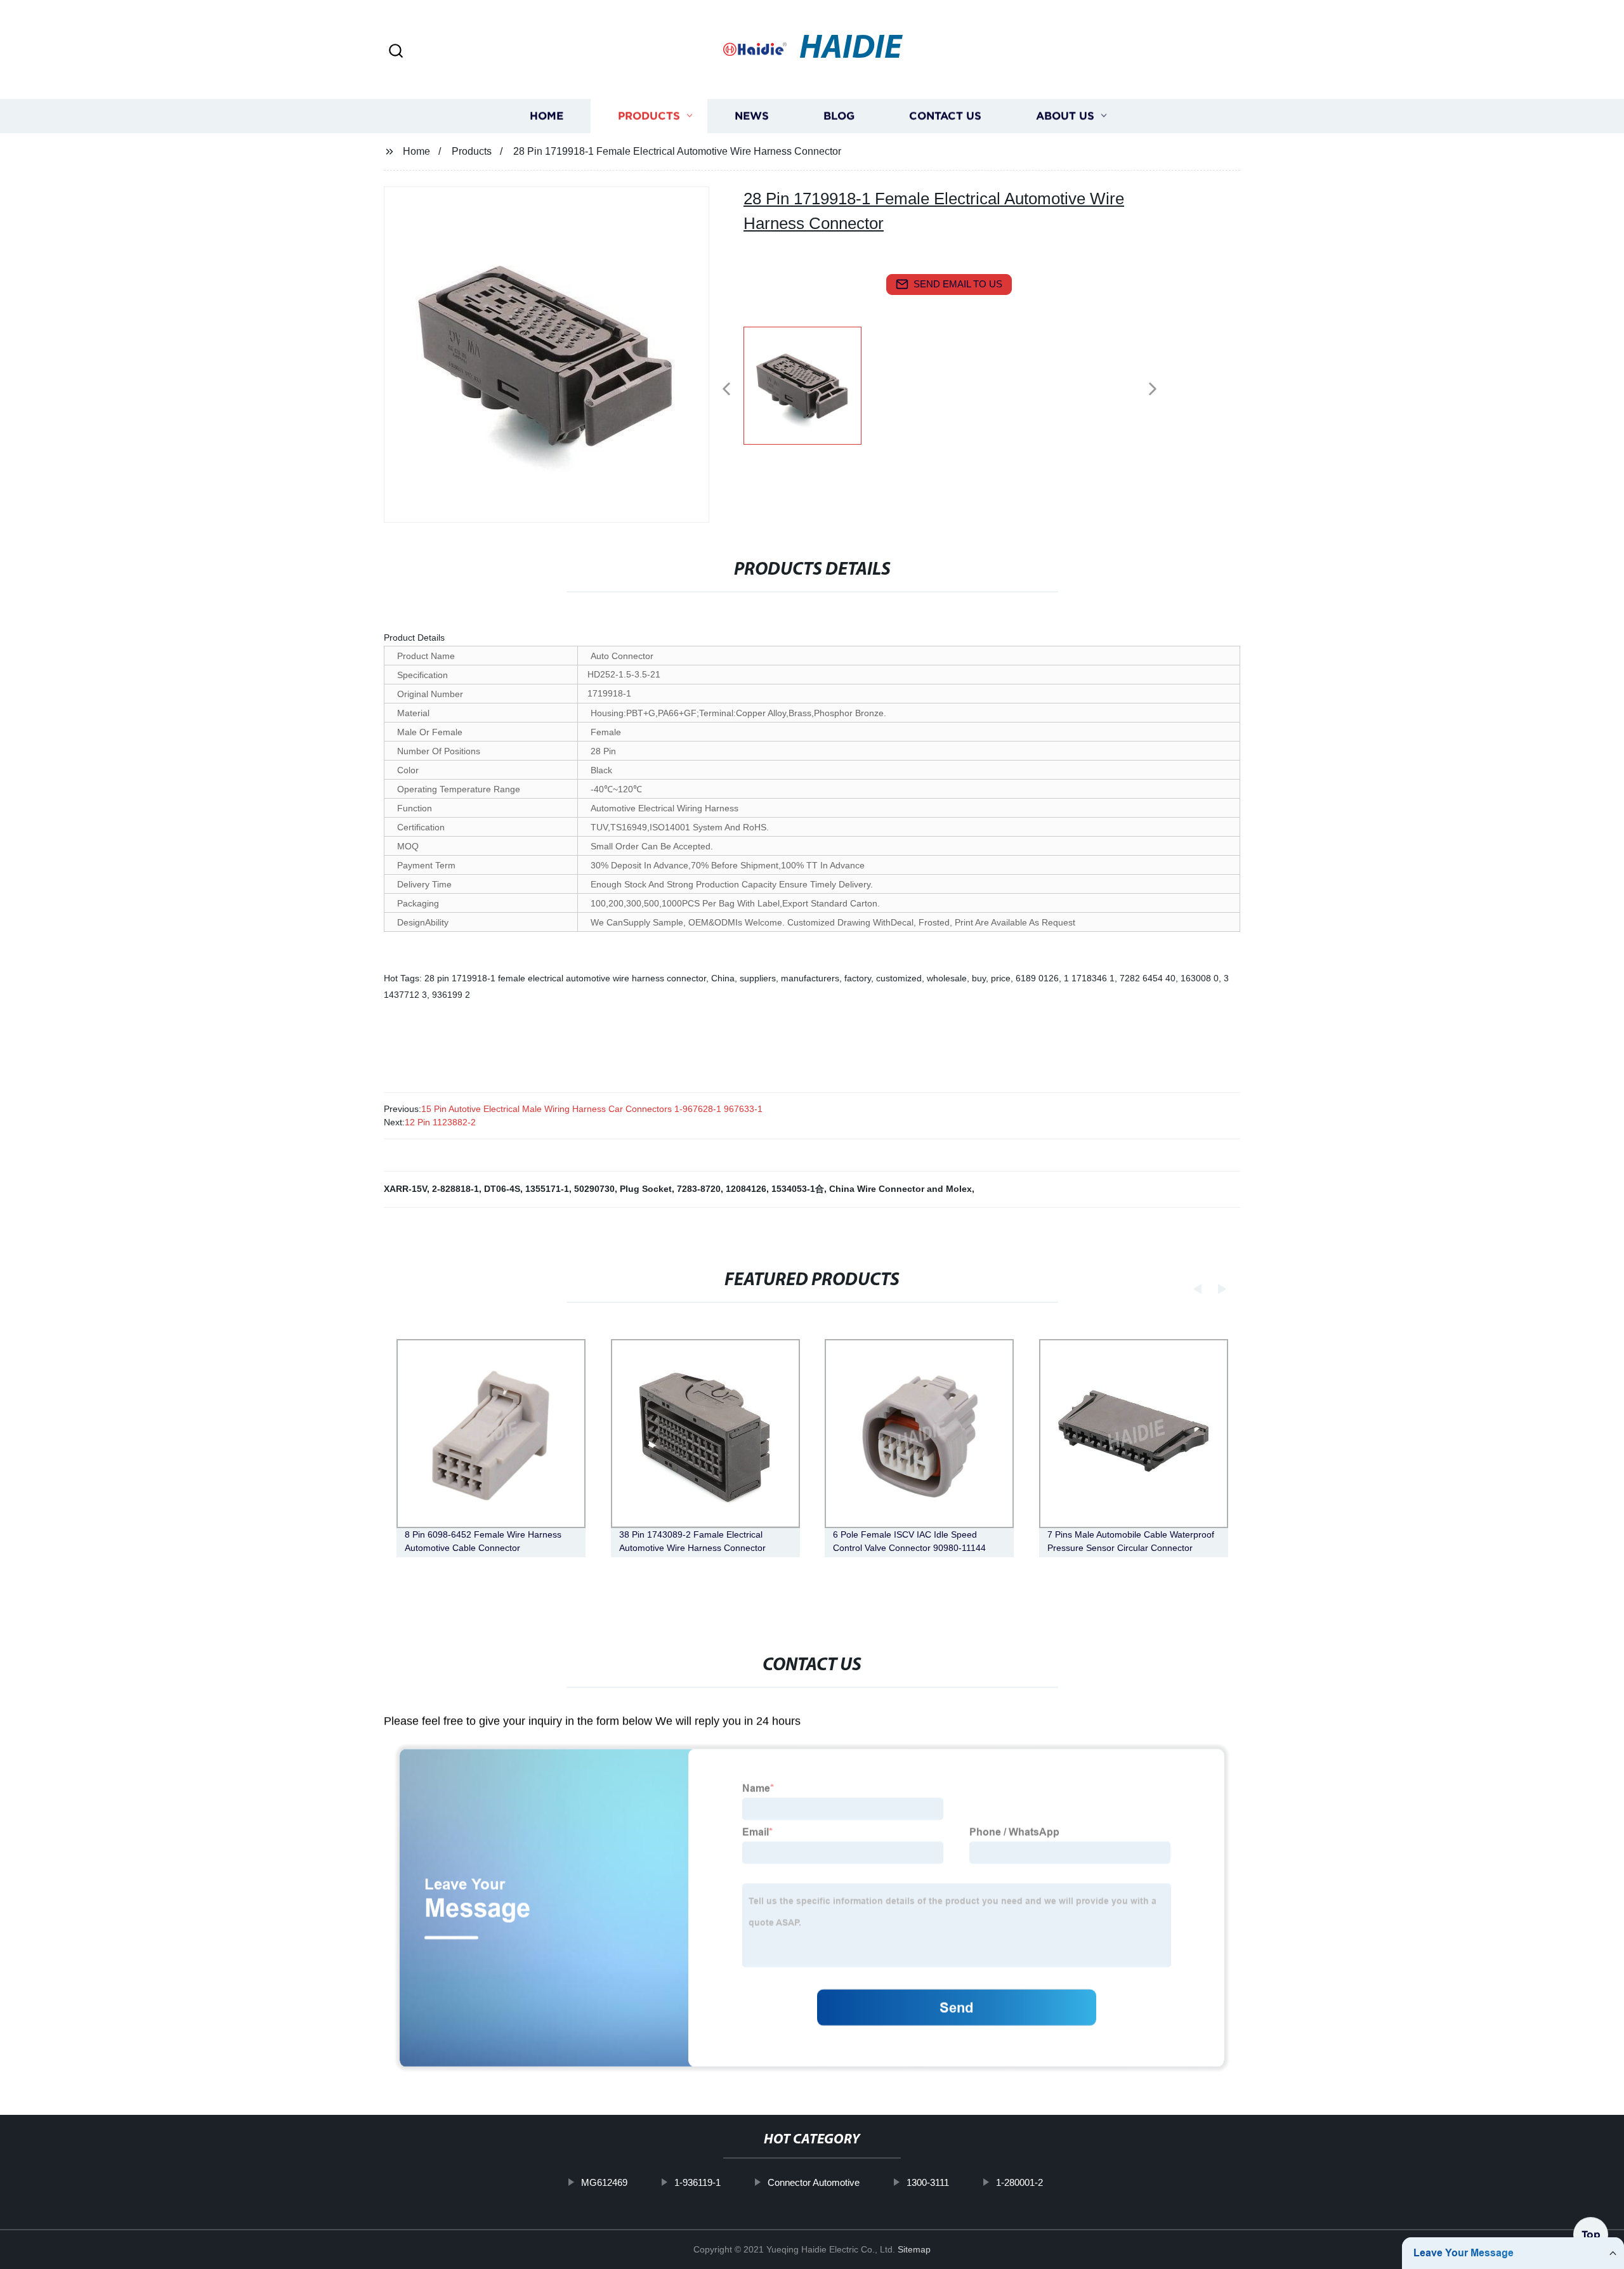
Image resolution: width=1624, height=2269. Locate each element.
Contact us (945, 116)
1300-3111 (928, 2182)
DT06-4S (502, 1189)
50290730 (594, 1189)
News (752, 116)
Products (649, 116)
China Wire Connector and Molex (900, 1189)
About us (1065, 116)
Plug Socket (646, 1189)
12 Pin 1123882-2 (440, 1122)
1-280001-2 (1019, 2182)
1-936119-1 (697, 2182)
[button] (396, 52)
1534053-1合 (798, 1189)
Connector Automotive (814, 2182)
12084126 (746, 1189)
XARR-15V (405, 1189)
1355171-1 (547, 1189)
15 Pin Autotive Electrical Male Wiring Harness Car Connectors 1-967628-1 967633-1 (592, 1109)
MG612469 (604, 2182)
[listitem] (812, 384)
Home (547, 116)
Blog (839, 116)
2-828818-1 (455, 1189)
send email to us (958, 284)
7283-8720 (699, 1189)
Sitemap (914, 2249)
